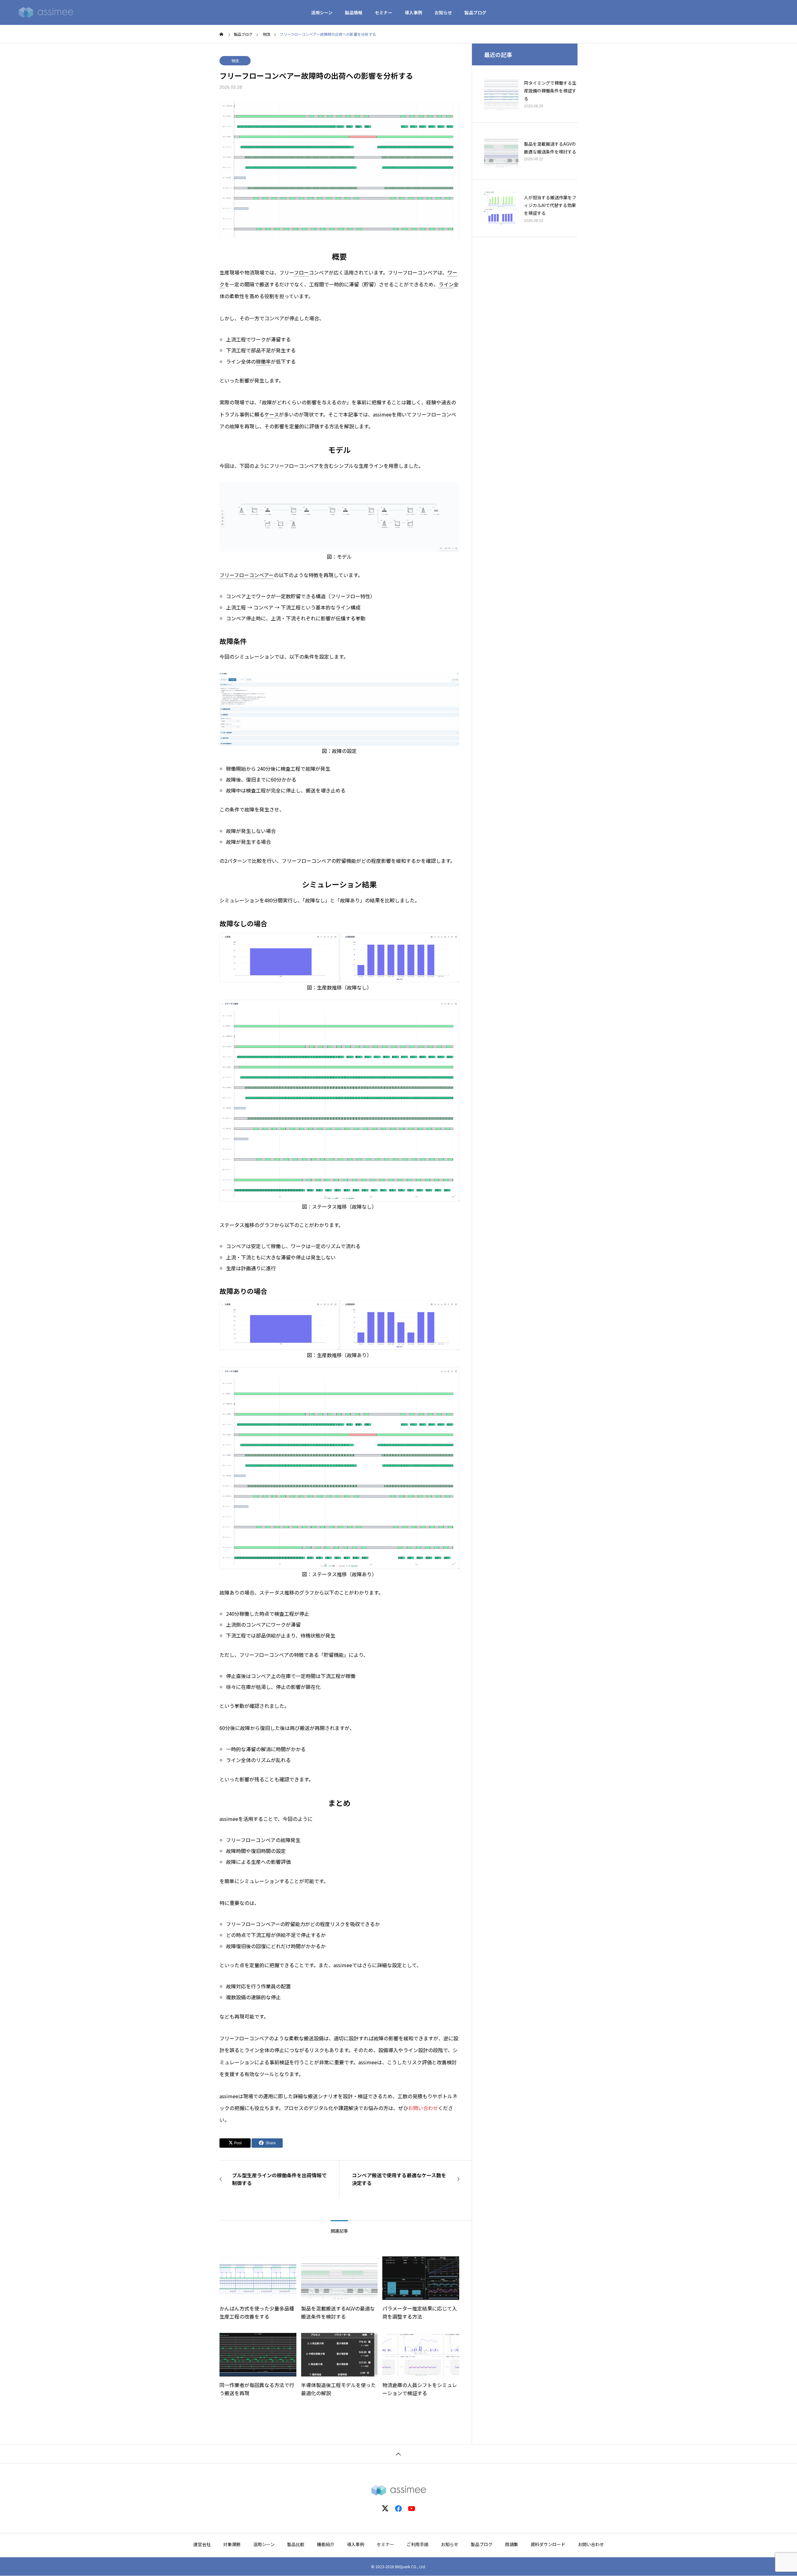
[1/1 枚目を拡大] (451, 490)
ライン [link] (446, 284)
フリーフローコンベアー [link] (247, 575)
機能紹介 (326, 2544)
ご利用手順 (417, 2544)
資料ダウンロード (548, 2544)
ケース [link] (272, 414)
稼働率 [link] (263, 361)
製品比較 (296, 2544)
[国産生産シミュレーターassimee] (46, 12)
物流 (235, 61)
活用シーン (322, 12)
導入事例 (413, 12)
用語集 (512, 2544)
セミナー (384, 12)
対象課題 (232, 2544)
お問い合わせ (423, 2108)
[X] (385, 2508)
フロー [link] (301, 272)
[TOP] (398, 2454)
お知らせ (443, 12)
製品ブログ (475, 12)
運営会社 (202, 2544)
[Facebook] (398, 2508)
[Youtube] (412, 2508)
